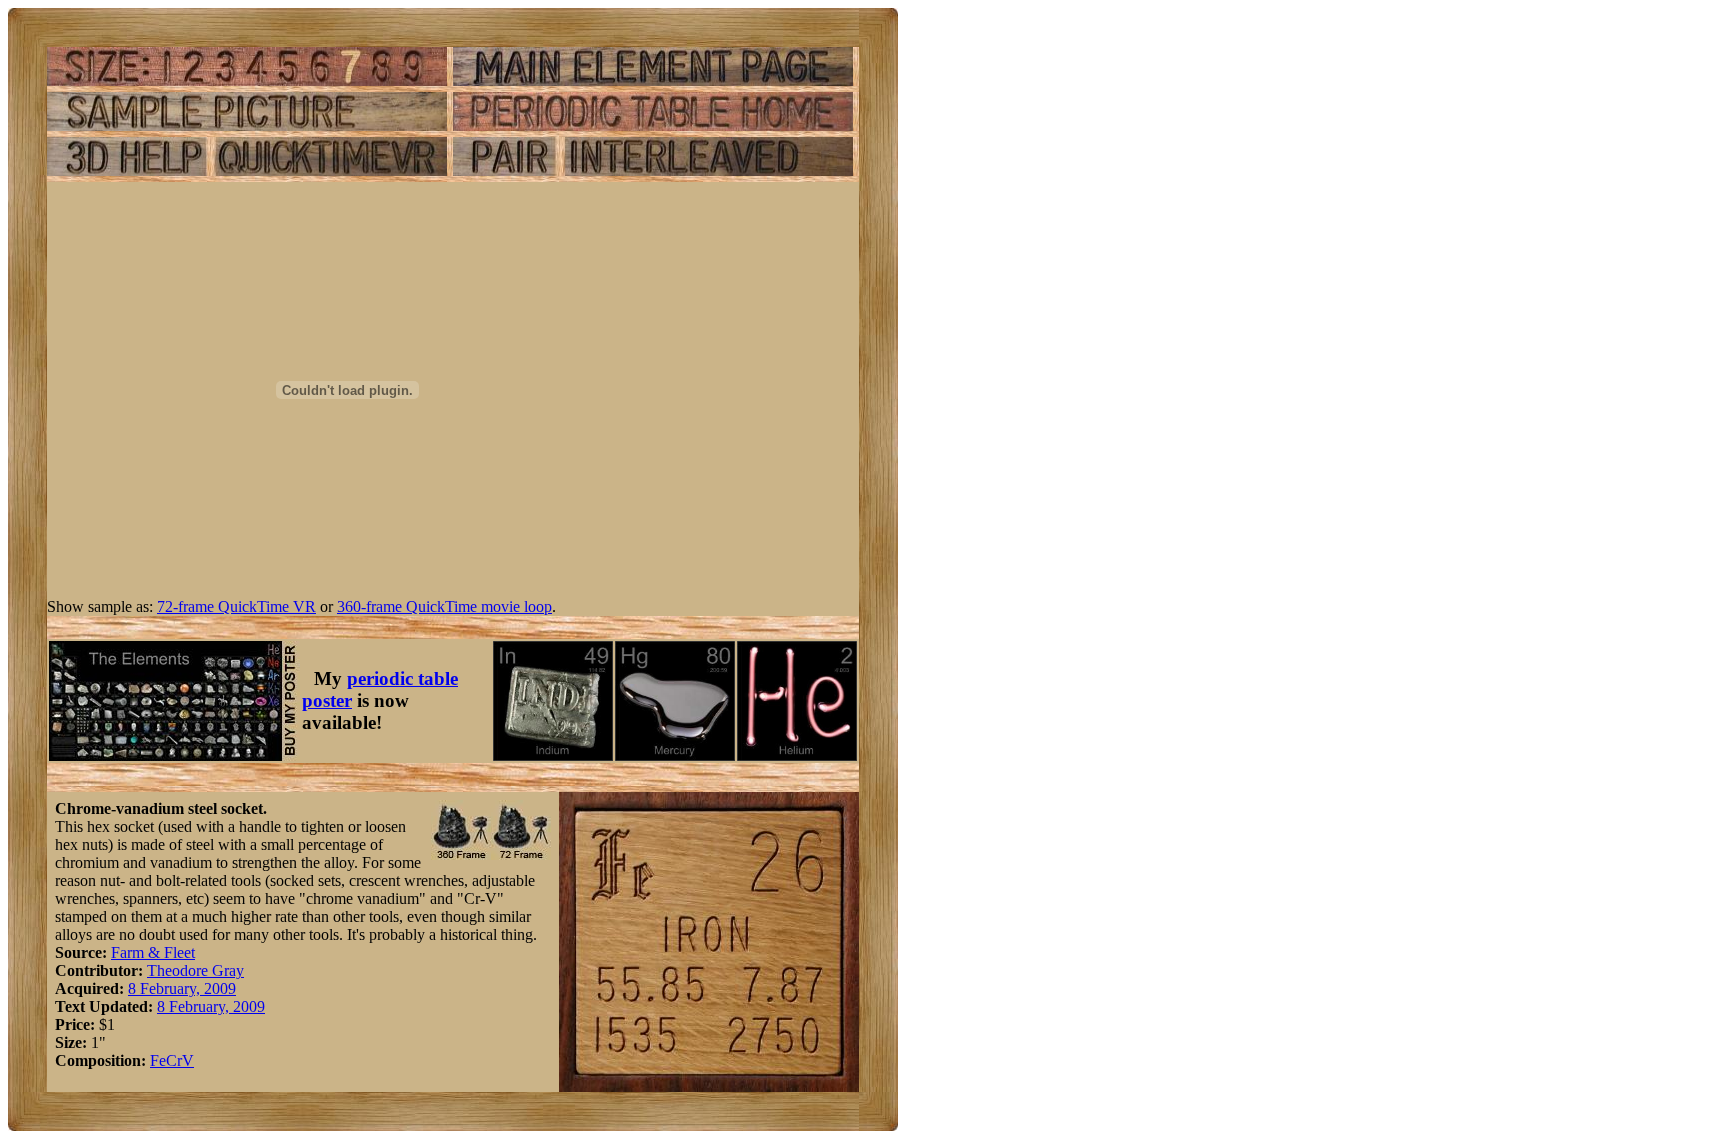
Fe (158, 1060)
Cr (174, 1060)
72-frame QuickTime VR (236, 606)
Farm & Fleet (153, 952)
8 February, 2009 (182, 988)
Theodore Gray (195, 970)
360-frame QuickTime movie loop (444, 606)
